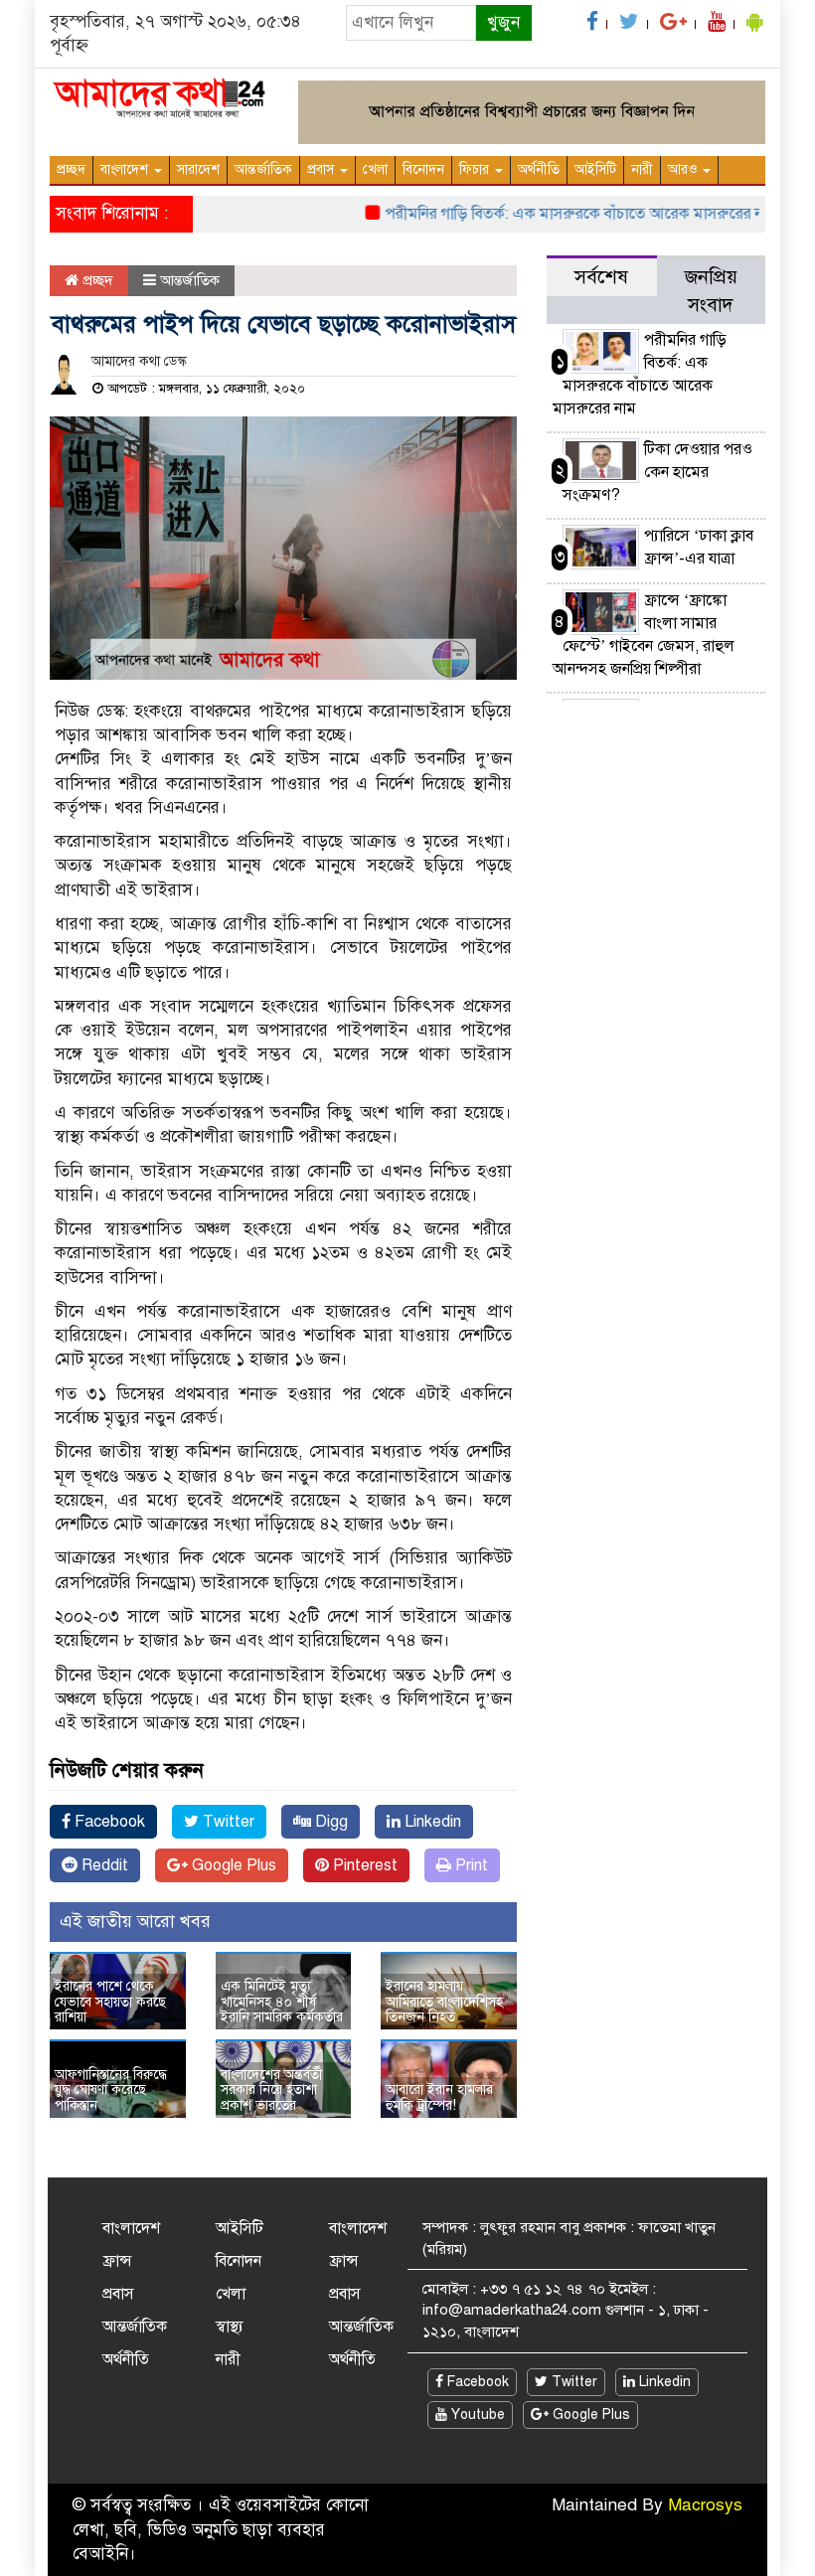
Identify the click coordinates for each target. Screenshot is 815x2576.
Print (470, 1865)
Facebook (108, 1822)
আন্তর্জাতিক (263, 169)
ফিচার (476, 169)
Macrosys (705, 2505)
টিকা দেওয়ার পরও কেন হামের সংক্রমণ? (657, 472)
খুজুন (503, 22)
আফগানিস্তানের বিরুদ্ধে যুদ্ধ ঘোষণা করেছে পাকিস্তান (111, 2090)
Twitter (227, 1822)
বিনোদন (423, 169)
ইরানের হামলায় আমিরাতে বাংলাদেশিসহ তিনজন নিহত (444, 2002)
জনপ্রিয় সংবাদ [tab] (711, 291)
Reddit (103, 1865)
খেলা (375, 169)
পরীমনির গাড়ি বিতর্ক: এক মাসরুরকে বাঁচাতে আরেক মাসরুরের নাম (558, 214)
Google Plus (232, 1865)
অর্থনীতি (539, 169)
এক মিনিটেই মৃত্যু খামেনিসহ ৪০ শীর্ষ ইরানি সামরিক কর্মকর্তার (282, 2002)
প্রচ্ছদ (71, 169)
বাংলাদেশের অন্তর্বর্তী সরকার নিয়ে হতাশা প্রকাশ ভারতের (272, 2090)
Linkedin (431, 1822)
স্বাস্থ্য (230, 2327)
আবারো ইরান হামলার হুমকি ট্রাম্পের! (439, 2097)
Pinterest (363, 1865)
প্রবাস (323, 169)
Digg (329, 1822)
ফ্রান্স (117, 2261)
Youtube (476, 2415)
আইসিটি (595, 169)
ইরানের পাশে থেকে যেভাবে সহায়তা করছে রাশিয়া (110, 2002)
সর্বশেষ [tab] (601, 277)
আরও (684, 169)
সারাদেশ (198, 169)
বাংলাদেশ (126, 169)
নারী (642, 169)
